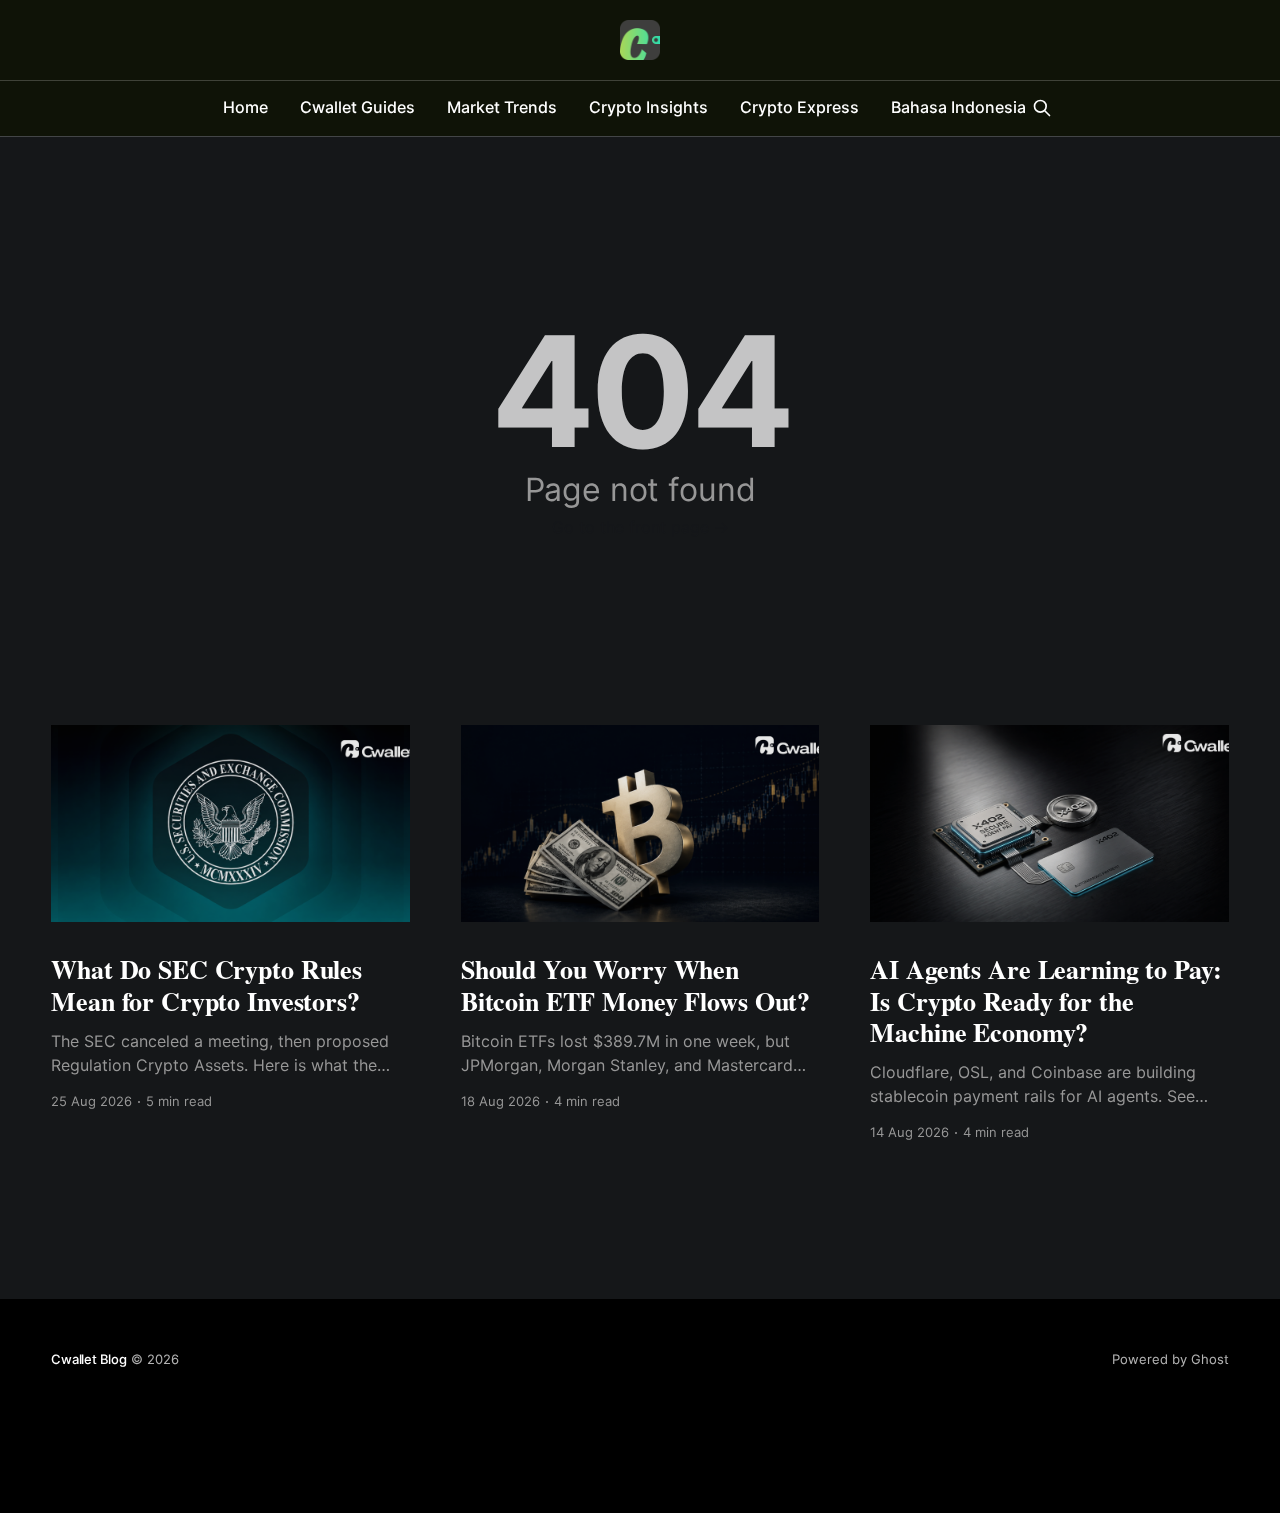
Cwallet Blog (89, 1359)
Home (245, 107)
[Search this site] (1042, 108)
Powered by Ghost (1170, 1359)
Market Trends (502, 107)
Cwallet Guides (357, 107)
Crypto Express (799, 107)
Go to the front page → (640, 527)
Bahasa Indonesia (958, 107)
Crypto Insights (648, 107)
